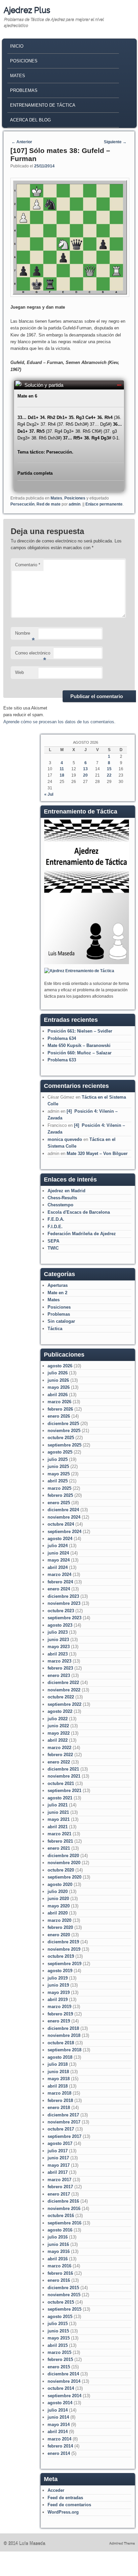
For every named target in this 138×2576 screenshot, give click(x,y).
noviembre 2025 (64, 1431)
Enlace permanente (104, 504)
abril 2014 (58, 2432)
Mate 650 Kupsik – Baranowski (79, 1045)
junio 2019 (58, 1985)
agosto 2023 (60, 1625)
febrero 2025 (60, 1495)
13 (85, 769)
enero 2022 (59, 1762)
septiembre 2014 (64, 2396)
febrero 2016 (60, 2273)
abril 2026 (58, 1395)
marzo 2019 (59, 2007)
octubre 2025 (61, 1438)
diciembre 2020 (63, 1856)
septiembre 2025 (64, 1445)
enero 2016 (59, 2280)
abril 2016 (58, 2259)
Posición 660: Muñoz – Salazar (80, 1053)
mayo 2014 (59, 2425)
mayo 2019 (59, 1992)
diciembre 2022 (63, 1683)
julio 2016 (58, 2237)
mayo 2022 (59, 1733)
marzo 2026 (59, 1402)
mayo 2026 (59, 1387)
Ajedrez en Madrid (66, 1191)
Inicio (17, 46)
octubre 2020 (61, 1870)
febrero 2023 (60, 1668)
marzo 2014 (59, 2439)
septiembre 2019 (64, 1964)
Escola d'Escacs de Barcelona (79, 1212)
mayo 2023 (59, 1647)
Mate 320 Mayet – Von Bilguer (97, 1153)
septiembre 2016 (64, 2223)
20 (85, 775)
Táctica (55, 1329)
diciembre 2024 (63, 1510)
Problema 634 (62, 1038)
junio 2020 (58, 1899)
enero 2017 (59, 2194)
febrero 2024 (60, 1582)
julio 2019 (58, 1978)
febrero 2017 (60, 2187)
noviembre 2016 (64, 2209)
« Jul (49, 794)
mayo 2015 (59, 2338)
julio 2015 (58, 2324)
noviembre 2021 (64, 1776)
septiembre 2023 (64, 1618)
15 (109, 769)
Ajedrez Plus (27, 10)
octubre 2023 (61, 1611)
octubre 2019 (61, 1956)
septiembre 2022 (64, 1704)
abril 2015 (58, 2345)
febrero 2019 (60, 2014)
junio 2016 (58, 2244)
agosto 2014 (60, 2403)
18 (62, 775)
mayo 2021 (59, 1819)
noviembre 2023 (64, 1603)
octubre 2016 (61, 2216)
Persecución (22, 504)
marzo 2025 (59, 1488)
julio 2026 (58, 1373)
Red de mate (49, 504)
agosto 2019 (60, 1971)
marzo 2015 (59, 2352)
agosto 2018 (60, 2057)
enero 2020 (59, 1935)
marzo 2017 (59, 2180)
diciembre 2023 (63, 1596)
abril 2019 (58, 2000)
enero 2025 (59, 1503)
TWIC (53, 1248)
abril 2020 (58, 1913)
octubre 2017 (61, 2129)
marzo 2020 (59, 1920)
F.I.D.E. (55, 1227)
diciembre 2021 (63, 1769)
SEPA (53, 1241)
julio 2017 (58, 2151)
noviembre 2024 (64, 1517)
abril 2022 (58, 1740)
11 (62, 769)
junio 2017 (58, 2158)
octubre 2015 (61, 2302)
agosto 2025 (60, 1452)
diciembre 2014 (63, 2374)
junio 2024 (58, 1553)
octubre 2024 (61, 1524)
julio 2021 (58, 1805)
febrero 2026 (60, 1409)
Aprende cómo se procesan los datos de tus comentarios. (59, 722)
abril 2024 (58, 1567)
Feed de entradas (65, 2498)
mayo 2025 (59, 1474)
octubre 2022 (61, 1697)
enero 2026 (59, 1416)
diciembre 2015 (63, 2288)
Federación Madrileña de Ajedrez (82, 1234)
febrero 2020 (60, 1927)
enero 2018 (59, 2108)
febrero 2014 (60, 2446)
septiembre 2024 (64, 1532)
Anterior (22, 142)
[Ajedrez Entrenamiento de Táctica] (87, 963)
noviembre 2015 (64, 2295)
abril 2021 (58, 1827)
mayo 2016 (59, 2251)
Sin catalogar (61, 1321)
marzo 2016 (59, 2266)
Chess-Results (62, 1198)
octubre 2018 (61, 2043)
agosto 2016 (60, 2230)
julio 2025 (58, 1459)
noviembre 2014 (64, 2381)
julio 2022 (58, 1719)
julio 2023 (58, 1632)
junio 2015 (58, 2331)
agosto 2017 (60, 2143)
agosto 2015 (60, 2317)
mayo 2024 (59, 1560)
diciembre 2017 (63, 2115)
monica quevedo (65, 1139)
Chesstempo (60, 1205)
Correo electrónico (33, 655)
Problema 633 (62, 1060)
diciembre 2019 (63, 1942)
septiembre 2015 (64, 2309)
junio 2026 (58, 1380)
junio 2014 (58, 2417)
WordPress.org (63, 2512)
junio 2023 (58, 1640)
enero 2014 (59, 2453)
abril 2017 (58, 2172)
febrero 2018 (60, 2100)
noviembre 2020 (64, 1863)
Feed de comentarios (69, 2505)
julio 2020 (58, 1891)
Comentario (28, 565)
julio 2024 (58, 1546)
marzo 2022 (59, 1748)
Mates (18, 76)
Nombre (25, 635)
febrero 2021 (60, 1841)
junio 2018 (58, 2072)
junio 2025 (58, 1466)
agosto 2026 (60, 1366)
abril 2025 (58, 1481)
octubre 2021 (61, 1783)
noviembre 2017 (64, 2122)
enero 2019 (59, 2021)
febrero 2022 (60, 1755)
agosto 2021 (60, 1798)
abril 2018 (58, 2086)
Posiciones (24, 61)
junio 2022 (58, 1726)
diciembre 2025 (63, 1424)
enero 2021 (59, 1848)
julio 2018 (58, 2064)
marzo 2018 (59, 2093)
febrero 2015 (60, 2359)
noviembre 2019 (64, 1949)
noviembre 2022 (64, 1690)
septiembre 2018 (64, 2050)
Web (19, 672)
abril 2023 (58, 1654)
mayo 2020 (59, 1906)
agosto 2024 (60, 1539)
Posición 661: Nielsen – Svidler (80, 1031)
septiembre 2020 (64, 1877)
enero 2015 (59, 2367)
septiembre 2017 (64, 2136)
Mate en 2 (57, 1293)
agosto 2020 (60, 1884)
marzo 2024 (59, 1574)
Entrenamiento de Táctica (43, 105)
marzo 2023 (59, 1661)
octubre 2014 (61, 2388)
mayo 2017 (59, 2165)
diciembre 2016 (63, 2201)
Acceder (56, 2490)
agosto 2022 (60, 1711)
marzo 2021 (59, 1834)
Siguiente (115, 142)
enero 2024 (59, 1589)
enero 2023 (59, 1675)
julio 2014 (58, 2410)
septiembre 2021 (64, 1791)
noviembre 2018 (64, 2035)
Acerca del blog (30, 120)
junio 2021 (58, 1812)
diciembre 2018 (63, 2028)
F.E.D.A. (56, 1219)
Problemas (24, 90)
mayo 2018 (59, 2079)
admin (75, 504)
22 (109, 775)
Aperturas (58, 1285)
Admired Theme (122, 2544)
